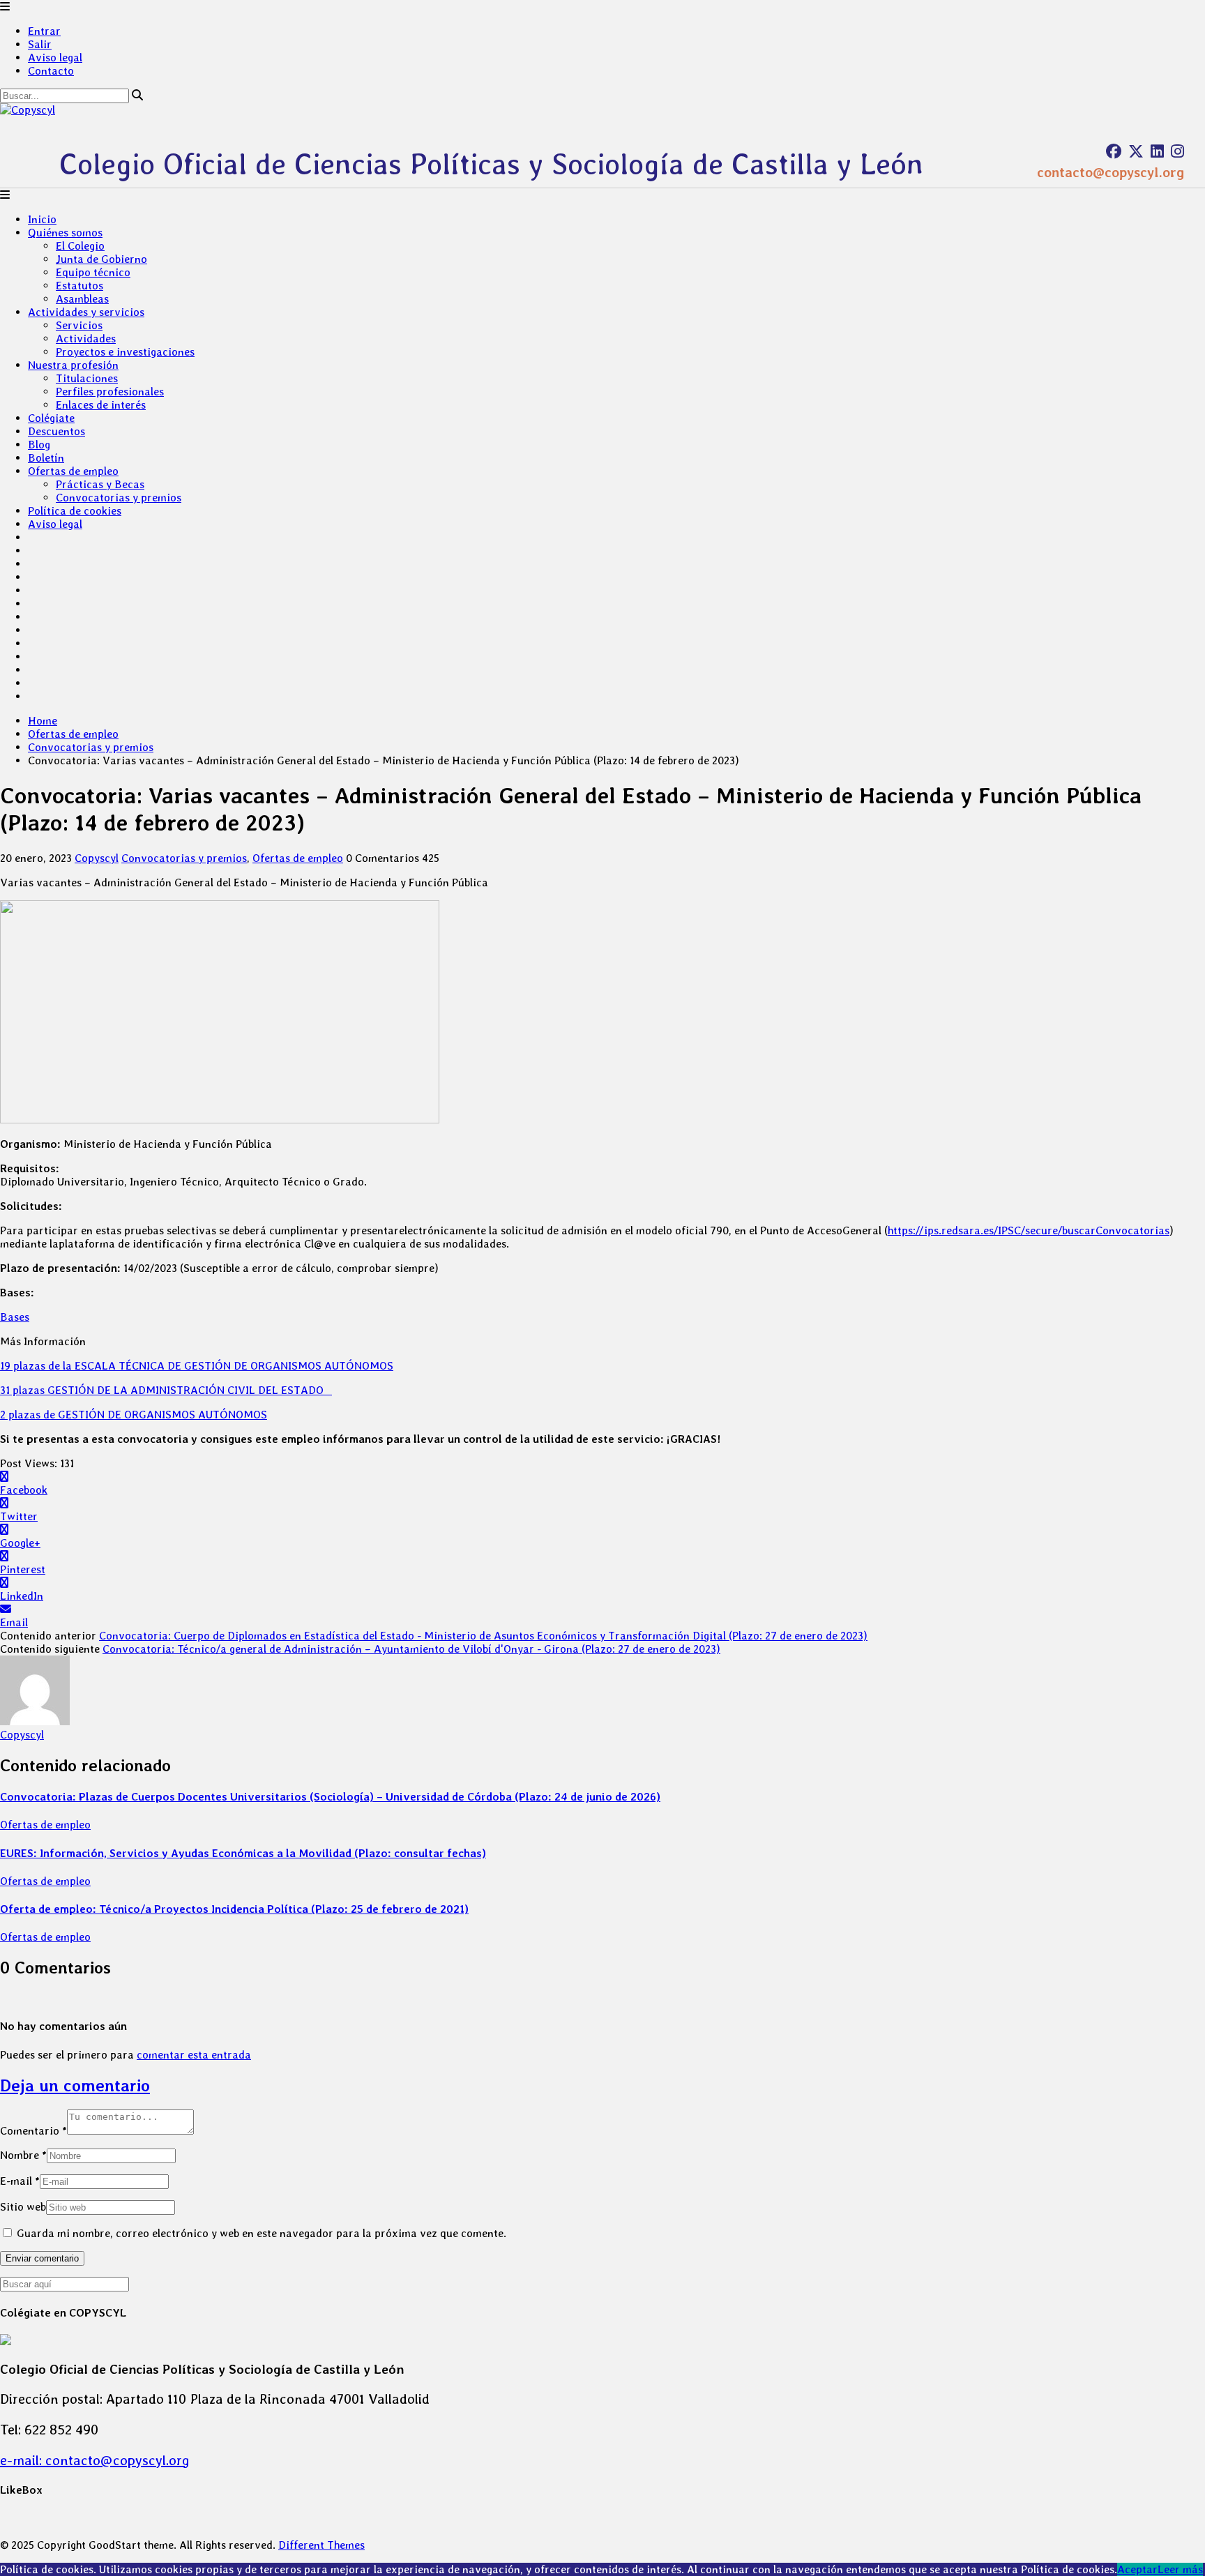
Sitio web (23, 2207)
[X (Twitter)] (1136, 151)
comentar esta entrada (194, 2055)
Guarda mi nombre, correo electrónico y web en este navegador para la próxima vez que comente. (262, 2233)
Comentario (33, 2131)
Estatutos (79, 286)
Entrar (44, 31)
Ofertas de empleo (73, 471)
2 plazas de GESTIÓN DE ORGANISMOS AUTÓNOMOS (134, 1415)
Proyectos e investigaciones (125, 352)
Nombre (23, 2155)
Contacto (51, 71)
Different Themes (321, 2545)
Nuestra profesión (73, 365)
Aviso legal (55, 58)
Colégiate (51, 418)
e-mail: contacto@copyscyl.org (95, 2460)
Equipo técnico (93, 272)
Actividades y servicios (86, 312)
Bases (15, 1317)
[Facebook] (1114, 151)
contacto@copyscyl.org (1111, 172)
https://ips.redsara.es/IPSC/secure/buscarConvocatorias (1029, 1230)
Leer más (1180, 2569)
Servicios (79, 325)
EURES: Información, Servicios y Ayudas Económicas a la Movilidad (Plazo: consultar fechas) (243, 1853)
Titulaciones (87, 378)
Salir (40, 44)
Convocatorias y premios (119, 498)
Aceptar (1137, 2569)
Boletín (46, 458)
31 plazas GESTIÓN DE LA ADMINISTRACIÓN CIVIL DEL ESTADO (166, 1390)
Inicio (42, 219)
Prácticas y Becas (100, 484)
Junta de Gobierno (101, 259)
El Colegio (80, 246)
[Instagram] (1177, 151)
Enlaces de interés (101, 405)
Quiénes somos (65, 233)
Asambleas (82, 299)
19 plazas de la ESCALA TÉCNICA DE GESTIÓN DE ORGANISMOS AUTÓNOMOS (197, 1366)
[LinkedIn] (1157, 151)
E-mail (20, 2181)
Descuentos (56, 431)
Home (43, 721)
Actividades (86, 339)
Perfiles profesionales (110, 392)
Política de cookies (75, 511)
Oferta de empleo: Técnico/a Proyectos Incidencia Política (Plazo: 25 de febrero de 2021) (234, 1909)
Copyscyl (97, 858)
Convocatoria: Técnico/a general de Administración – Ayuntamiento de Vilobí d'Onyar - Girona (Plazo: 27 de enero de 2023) (411, 1649)
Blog (39, 445)
